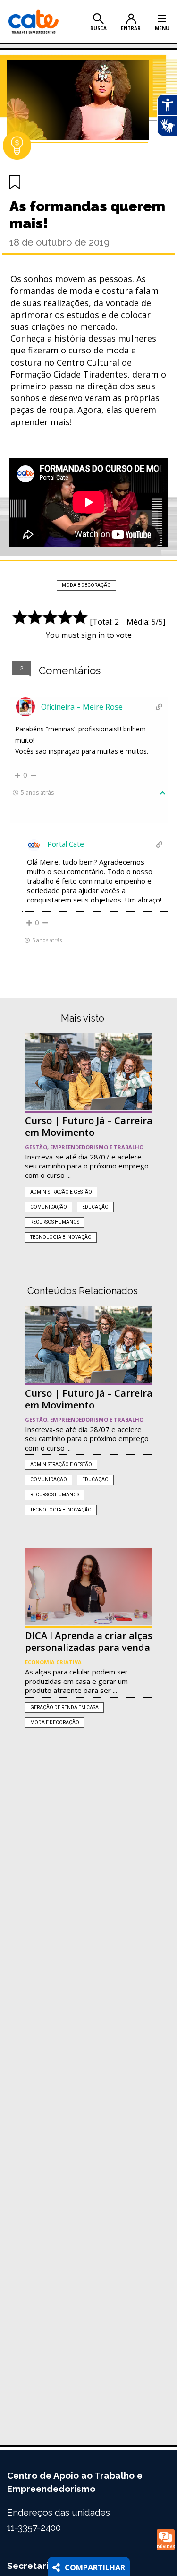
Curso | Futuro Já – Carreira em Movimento (89, 1126)
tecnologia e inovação (61, 1237)
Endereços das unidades (59, 2512)
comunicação (49, 1207)
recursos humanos (55, 1222)
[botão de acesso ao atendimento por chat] (166, 2540)
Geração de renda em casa (64, 1707)
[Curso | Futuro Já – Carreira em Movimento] (89, 1072)
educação (95, 1207)
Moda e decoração (86, 585)
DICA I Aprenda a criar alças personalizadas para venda (89, 1641)
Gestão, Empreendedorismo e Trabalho (84, 1147)
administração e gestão (61, 1192)
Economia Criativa (53, 1662)
